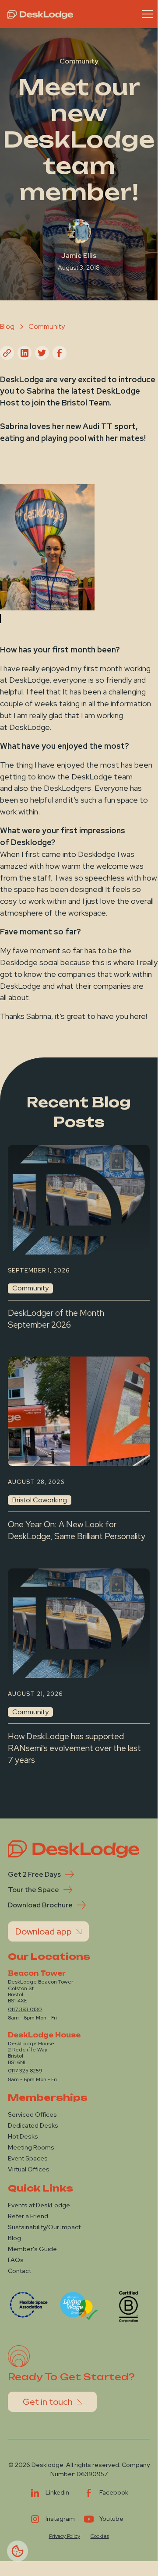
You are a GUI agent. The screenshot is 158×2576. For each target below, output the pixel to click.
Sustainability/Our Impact (44, 2227)
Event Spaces (28, 2158)
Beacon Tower (37, 1973)
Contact (19, 2271)
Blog (14, 2238)
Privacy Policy (65, 2536)
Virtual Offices (29, 2169)
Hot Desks (23, 2136)
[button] (146, 14)
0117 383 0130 (25, 2009)
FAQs (16, 2260)
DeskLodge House (44, 2035)
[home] (38, 14)
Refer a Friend (28, 2216)
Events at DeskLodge (39, 2205)
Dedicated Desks (33, 2125)
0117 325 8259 (25, 2071)
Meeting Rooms (31, 2147)
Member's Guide (32, 2249)
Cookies (100, 2536)
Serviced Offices (32, 2114)
